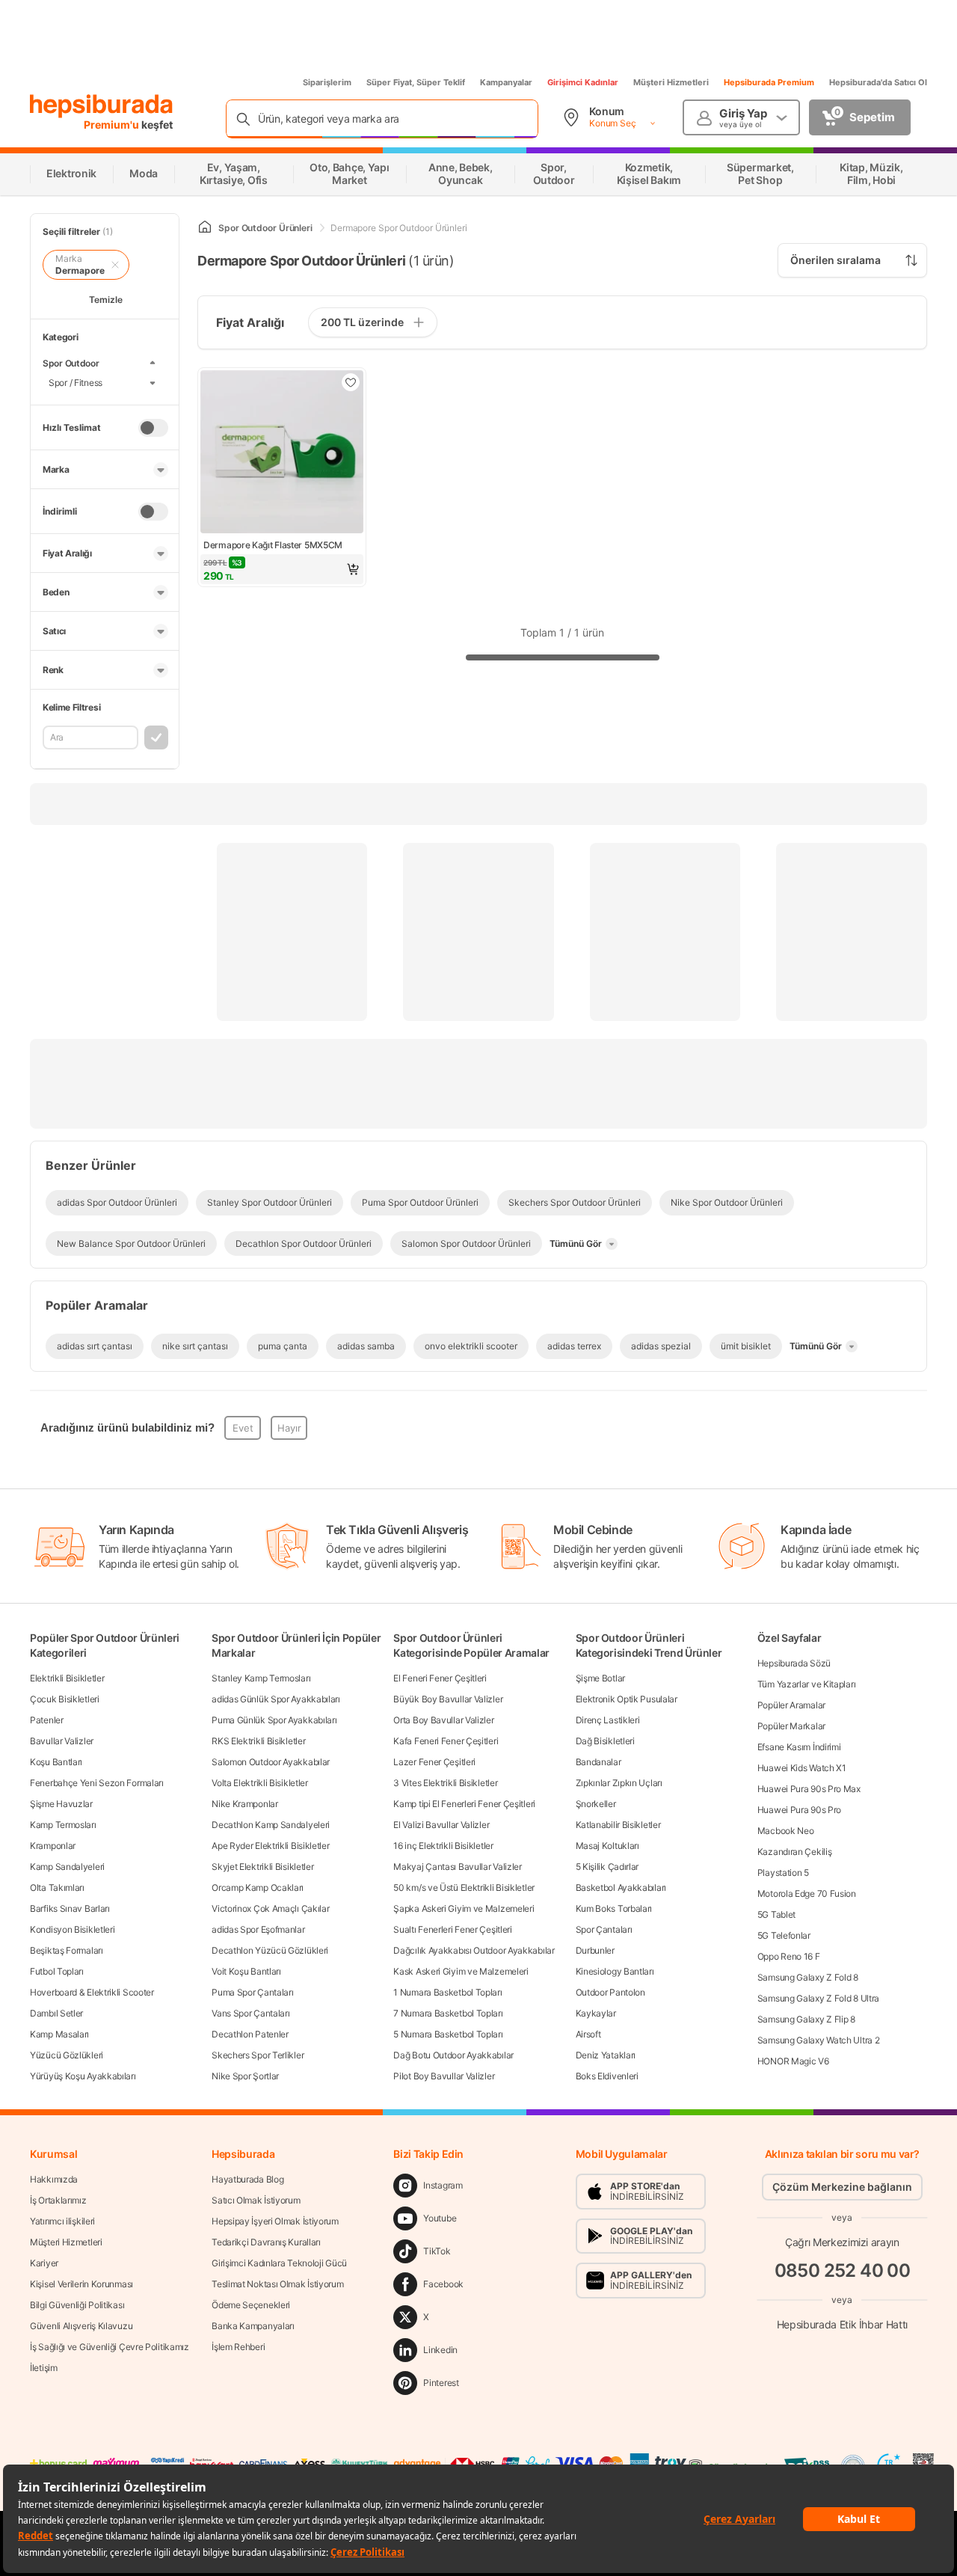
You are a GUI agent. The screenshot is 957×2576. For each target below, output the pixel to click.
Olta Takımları (57, 1887)
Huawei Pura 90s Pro (799, 1810)
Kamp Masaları (59, 2034)
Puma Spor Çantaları (252, 1992)
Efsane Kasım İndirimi (799, 1747)
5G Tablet (776, 1914)
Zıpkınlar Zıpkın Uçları (619, 1783)
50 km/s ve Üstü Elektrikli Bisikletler (464, 1887)
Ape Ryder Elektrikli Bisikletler (270, 1846)
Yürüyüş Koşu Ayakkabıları (83, 2076)
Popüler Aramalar (791, 1705)
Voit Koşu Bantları (246, 1971)
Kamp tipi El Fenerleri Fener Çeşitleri (464, 1804)
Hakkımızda (54, 2179)
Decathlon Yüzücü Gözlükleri (270, 1950)
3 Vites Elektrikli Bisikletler (445, 1783)
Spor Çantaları (604, 1929)
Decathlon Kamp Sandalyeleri (271, 1825)
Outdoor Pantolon (610, 1992)
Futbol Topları (57, 1971)
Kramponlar (53, 1846)
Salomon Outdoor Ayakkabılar (271, 1762)
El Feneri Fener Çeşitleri (440, 1678)
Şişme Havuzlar (61, 1804)
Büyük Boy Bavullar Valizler (448, 1699)
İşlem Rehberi (238, 2347)
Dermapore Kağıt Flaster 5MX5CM (273, 545)
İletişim (44, 2368)
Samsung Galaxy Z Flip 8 (806, 2019)
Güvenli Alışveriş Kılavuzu (81, 2326)
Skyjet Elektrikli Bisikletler (262, 1867)
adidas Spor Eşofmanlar (258, 1929)
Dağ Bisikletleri (605, 1741)
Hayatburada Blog (247, 2179)
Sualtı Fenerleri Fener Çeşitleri (452, 1929)
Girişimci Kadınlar (583, 82)
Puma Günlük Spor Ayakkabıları (274, 1720)
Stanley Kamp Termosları (261, 1678)
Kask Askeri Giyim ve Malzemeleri (461, 1971)
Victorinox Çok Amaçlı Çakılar (270, 1908)
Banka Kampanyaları (253, 2326)
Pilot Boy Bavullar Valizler (444, 2076)
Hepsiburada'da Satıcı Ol (878, 82)
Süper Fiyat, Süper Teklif (416, 82)
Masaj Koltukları (607, 1846)
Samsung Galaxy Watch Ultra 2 (819, 2040)
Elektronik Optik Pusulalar (627, 1699)
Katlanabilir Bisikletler (618, 1825)
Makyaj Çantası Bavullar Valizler (457, 1867)
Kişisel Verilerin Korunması (81, 2284)
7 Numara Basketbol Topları (448, 2013)
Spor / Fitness (76, 383)
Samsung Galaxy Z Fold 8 (808, 1977)
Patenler (47, 1720)
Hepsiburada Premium (769, 82)
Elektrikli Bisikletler (67, 1678)
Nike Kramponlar (245, 1804)
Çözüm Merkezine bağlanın (842, 2187)
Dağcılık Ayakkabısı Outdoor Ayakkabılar (474, 1950)
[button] (282, 569)
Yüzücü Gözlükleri (67, 2055)
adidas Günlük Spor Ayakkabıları (276, 1699)
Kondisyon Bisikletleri (72, 1929)
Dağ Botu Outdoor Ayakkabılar (453, 2055)
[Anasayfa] (205, 228)
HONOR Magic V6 (793, 2061)
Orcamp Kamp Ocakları (258, 1887)
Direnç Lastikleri (608, 1720)
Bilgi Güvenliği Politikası (77, 2305)
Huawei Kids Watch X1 (802, 1768)
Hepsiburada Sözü (794, 1663)
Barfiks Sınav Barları (70, 1908)
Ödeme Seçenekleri (251, 2305)
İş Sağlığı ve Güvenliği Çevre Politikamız (110, 2347)
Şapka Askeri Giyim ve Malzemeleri (464, 1908)
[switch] (153, 428)
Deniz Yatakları (606, 2055)
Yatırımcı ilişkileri (62, 2221)
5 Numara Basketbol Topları (448, 2034)
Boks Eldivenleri (607, 2076)
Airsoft (588, 2034)
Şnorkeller (596, 1804)
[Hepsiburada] (101, 106)
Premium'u (113, 125)
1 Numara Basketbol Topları (447, 1992)
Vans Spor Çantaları (250, 2013)
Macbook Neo (786, 1831)
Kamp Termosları (63, 1825)
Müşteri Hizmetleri (671, 82)
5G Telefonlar (784, 1935)
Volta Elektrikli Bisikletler (260, 1783)
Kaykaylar (596, 2013)
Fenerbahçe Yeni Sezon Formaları (97, 1783)
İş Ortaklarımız (58, 2200)
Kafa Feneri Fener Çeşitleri (446, 1741)
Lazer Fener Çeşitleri (434, 1762)
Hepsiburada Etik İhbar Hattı (842, 2324)
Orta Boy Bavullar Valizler (443, 1720)
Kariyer (44, 2263)
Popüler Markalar (791, 1726)
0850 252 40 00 (843, 2270)
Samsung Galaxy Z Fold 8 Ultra (818, 1998)
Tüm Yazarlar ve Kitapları (807, 1684)
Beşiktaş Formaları (67, 1950)
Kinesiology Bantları (615, 1971)
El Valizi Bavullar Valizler (441, 1825)
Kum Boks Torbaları (614, 1908)
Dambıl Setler (56, 2013)
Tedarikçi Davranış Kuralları (266, 2242)
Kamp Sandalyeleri (67, 1867)
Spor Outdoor (71, 363)
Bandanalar (598, 1762)
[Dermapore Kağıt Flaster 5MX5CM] (282, 453)
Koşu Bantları (56, 1762)
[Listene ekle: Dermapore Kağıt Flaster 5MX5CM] (351, 382)
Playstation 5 (783, 1873)
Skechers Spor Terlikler (258, 2055)
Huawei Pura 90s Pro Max (809, 1789)
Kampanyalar (506, 82)
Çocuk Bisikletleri (65, 1699)
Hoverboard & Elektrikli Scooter (92, 1992)
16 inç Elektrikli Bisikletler (443, 1846)
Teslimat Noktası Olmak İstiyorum (277, 2284)
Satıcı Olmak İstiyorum (256, 2200)
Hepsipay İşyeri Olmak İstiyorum (275, 2221)
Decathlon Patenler (250, 2034)
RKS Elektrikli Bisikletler (258, 1741)
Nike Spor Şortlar (245, 2076)
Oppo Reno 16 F (789, 1956)
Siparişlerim (327, 82)
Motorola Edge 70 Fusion (807, 1893)
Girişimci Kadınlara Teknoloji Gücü (279, 2263)
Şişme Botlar (600, 1678)
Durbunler (595, 1950)
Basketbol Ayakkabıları (621, 1887)
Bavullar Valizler (62, 1741)
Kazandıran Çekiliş (795, 1852)
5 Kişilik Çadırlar (607, 1867)
